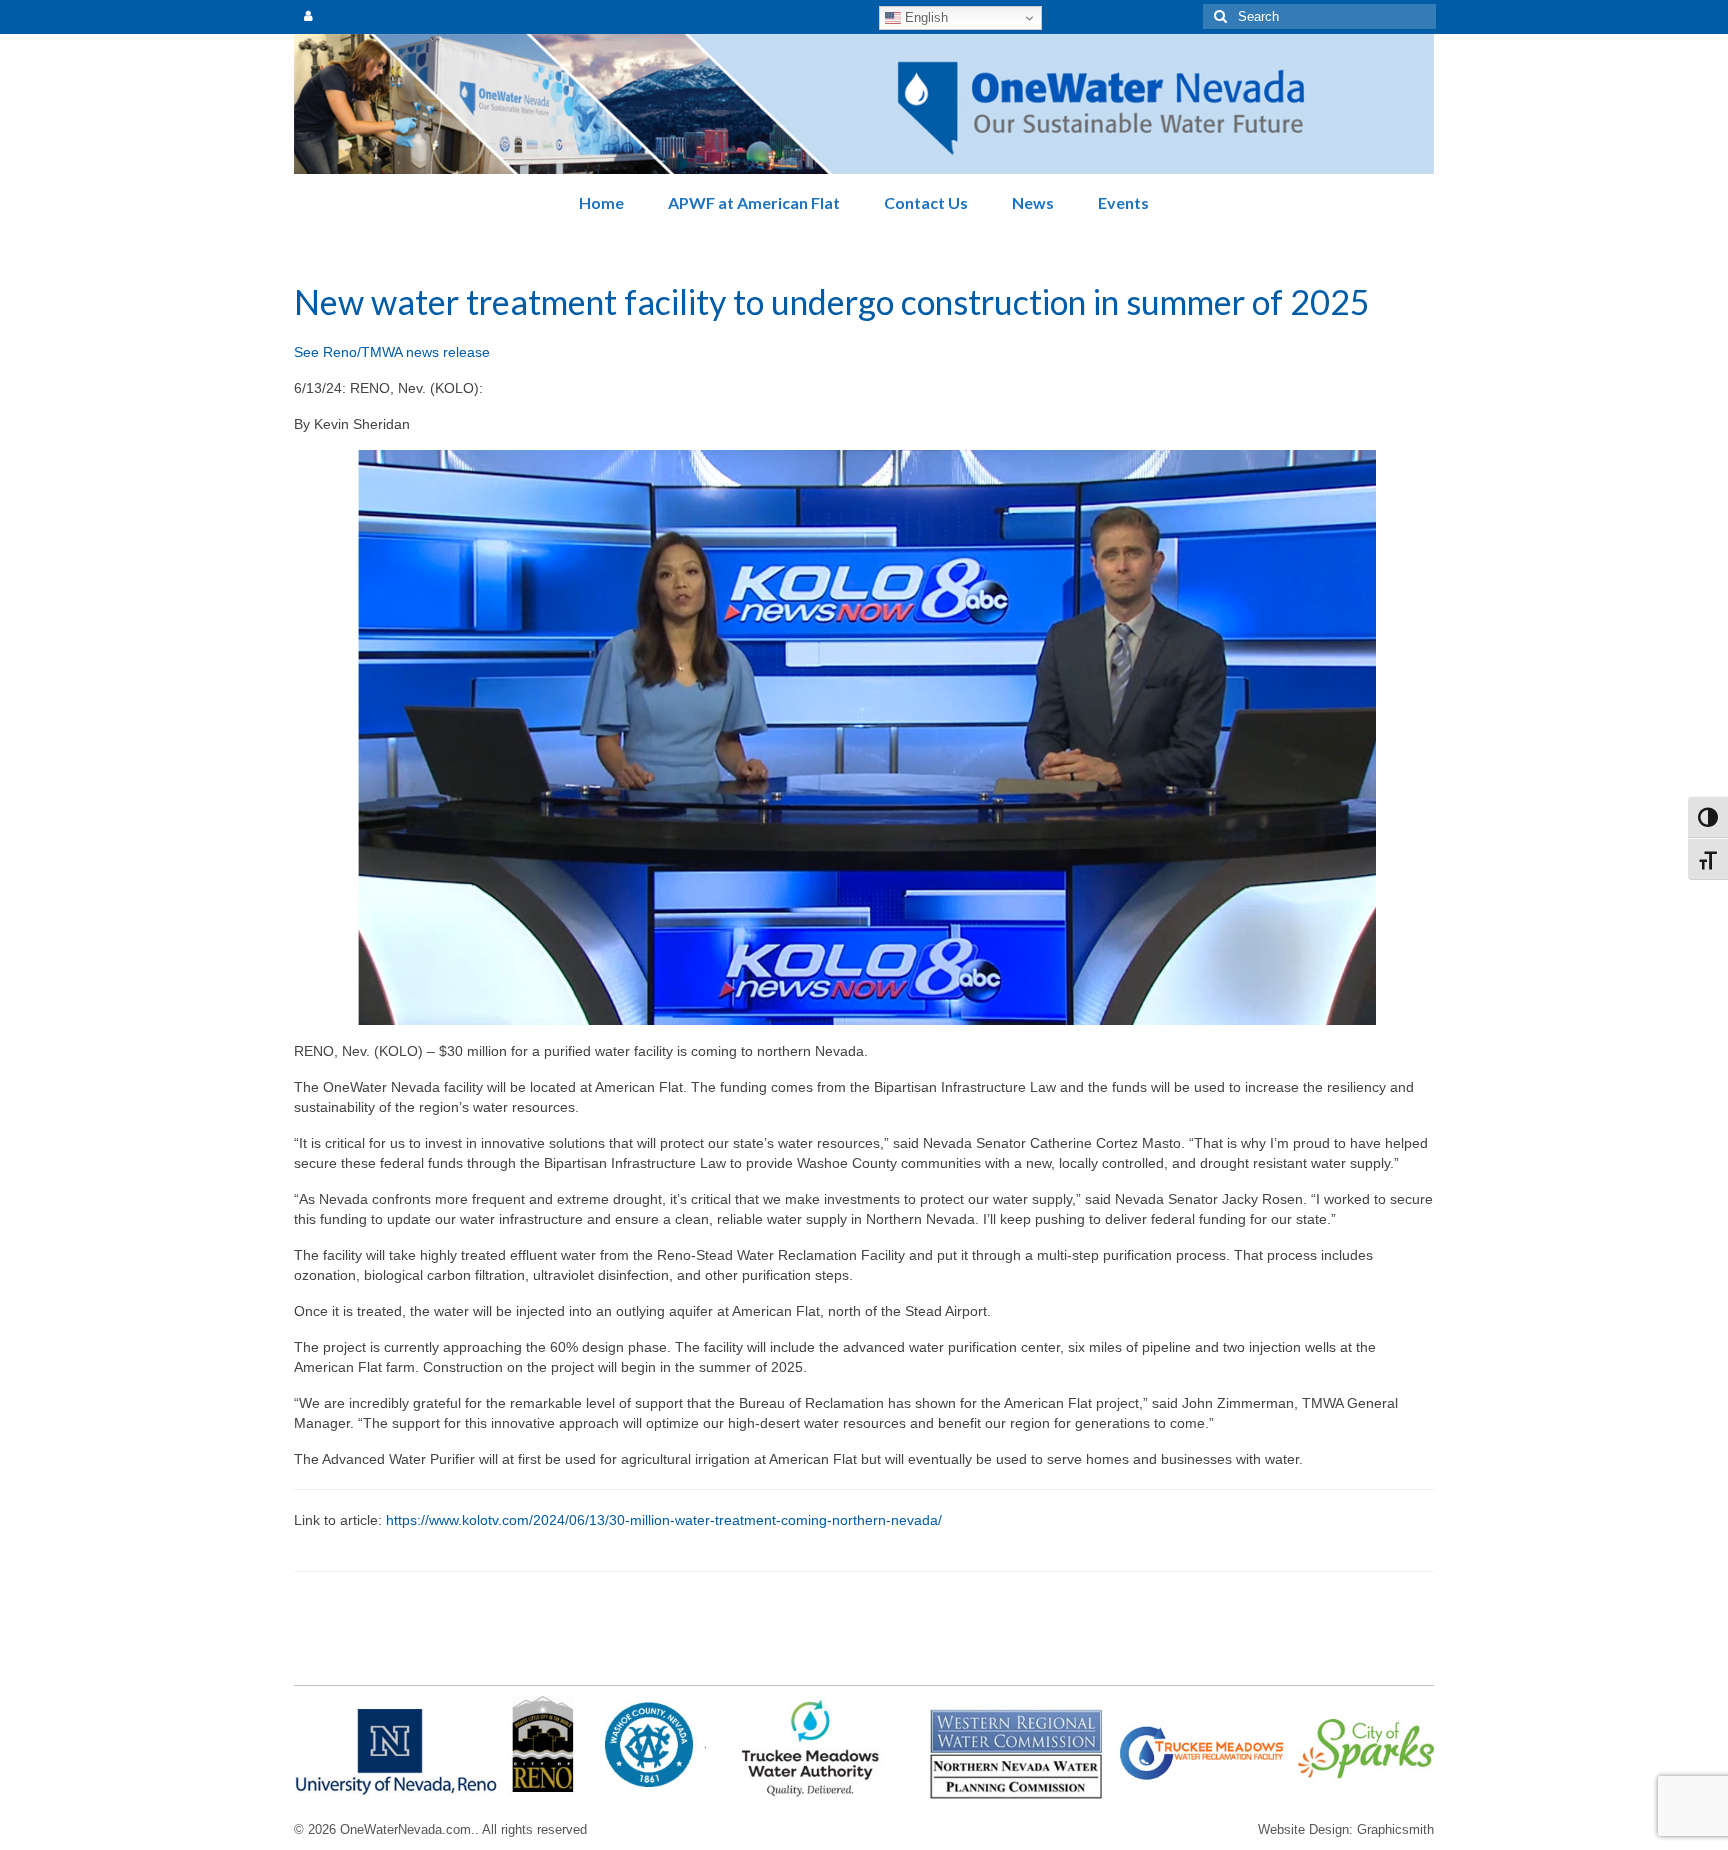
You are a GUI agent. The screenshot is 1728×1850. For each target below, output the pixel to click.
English (924, 17)
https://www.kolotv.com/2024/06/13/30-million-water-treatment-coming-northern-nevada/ (664, 1520)
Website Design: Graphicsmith (1346, 1830)
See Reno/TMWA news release (392, 352)
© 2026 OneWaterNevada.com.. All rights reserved (440, 1830)
